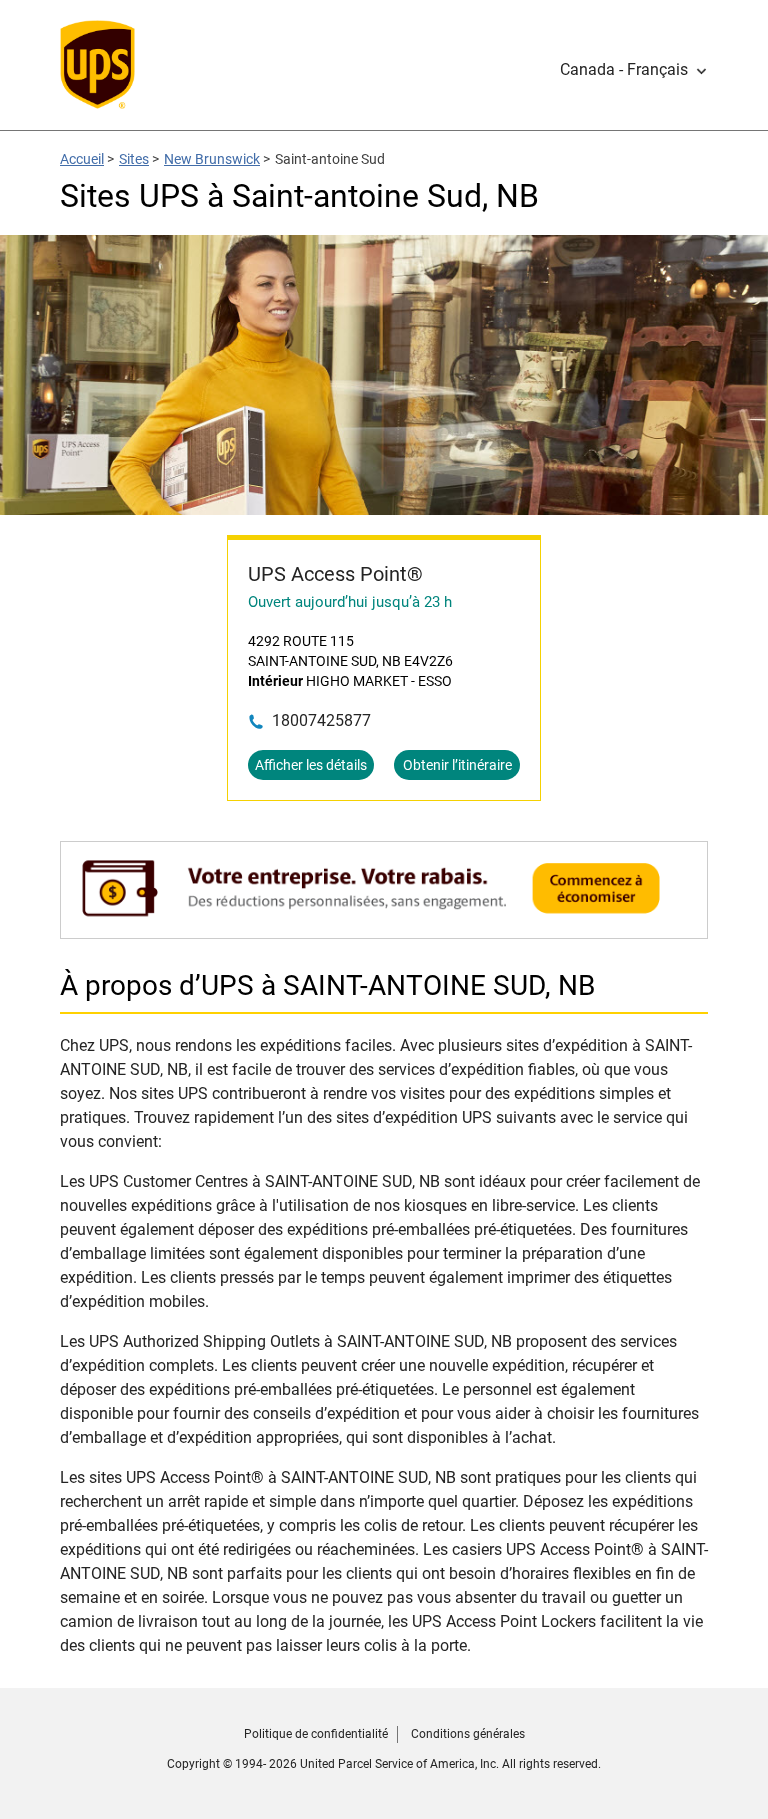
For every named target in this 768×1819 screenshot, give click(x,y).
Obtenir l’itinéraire (457, 765)
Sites (134, 159)
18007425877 (321, 720)
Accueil (82, 159)
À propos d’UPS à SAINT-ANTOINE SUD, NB (327, 985)
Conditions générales (468, 1734)
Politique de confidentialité (316, 1734)
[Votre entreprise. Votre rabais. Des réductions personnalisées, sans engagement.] (384, 928)
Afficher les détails (311, 765)
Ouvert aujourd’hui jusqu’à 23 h (350, 602)
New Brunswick (212, 159)
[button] (634, 70)
